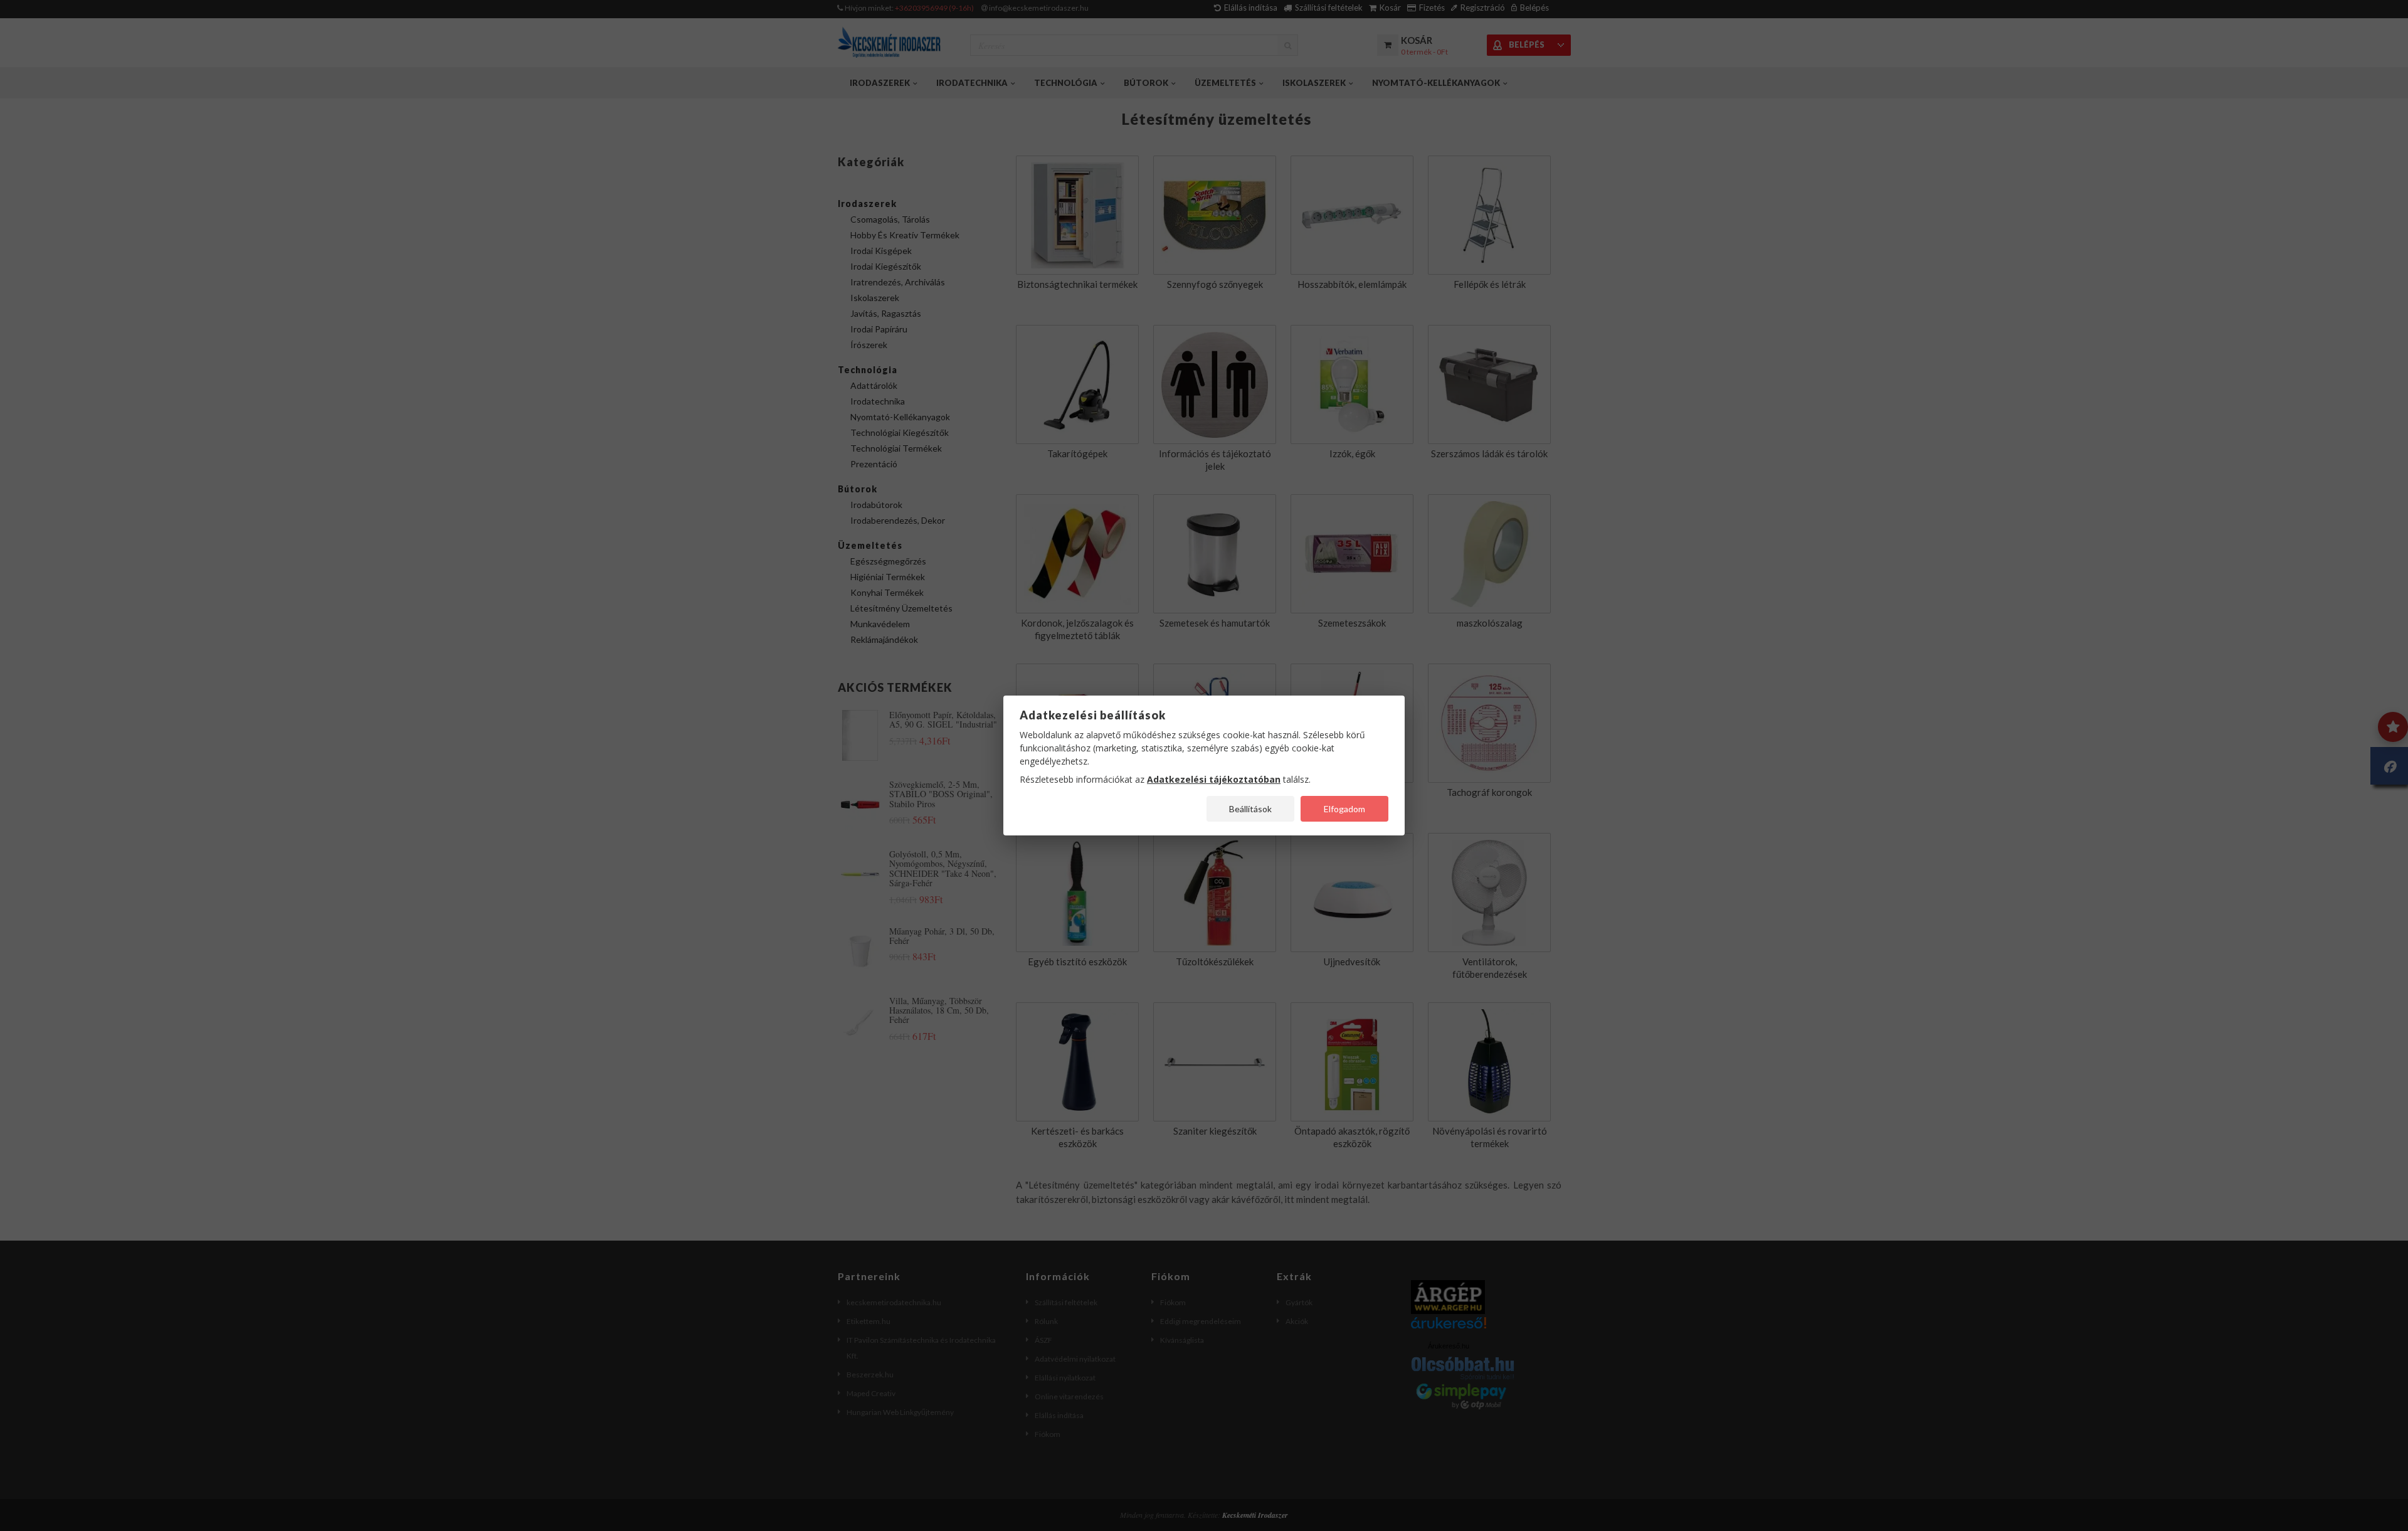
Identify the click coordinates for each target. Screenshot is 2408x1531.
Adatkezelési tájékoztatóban (1214, 779)
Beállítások (1250, 809)
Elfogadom (1344, 809)
